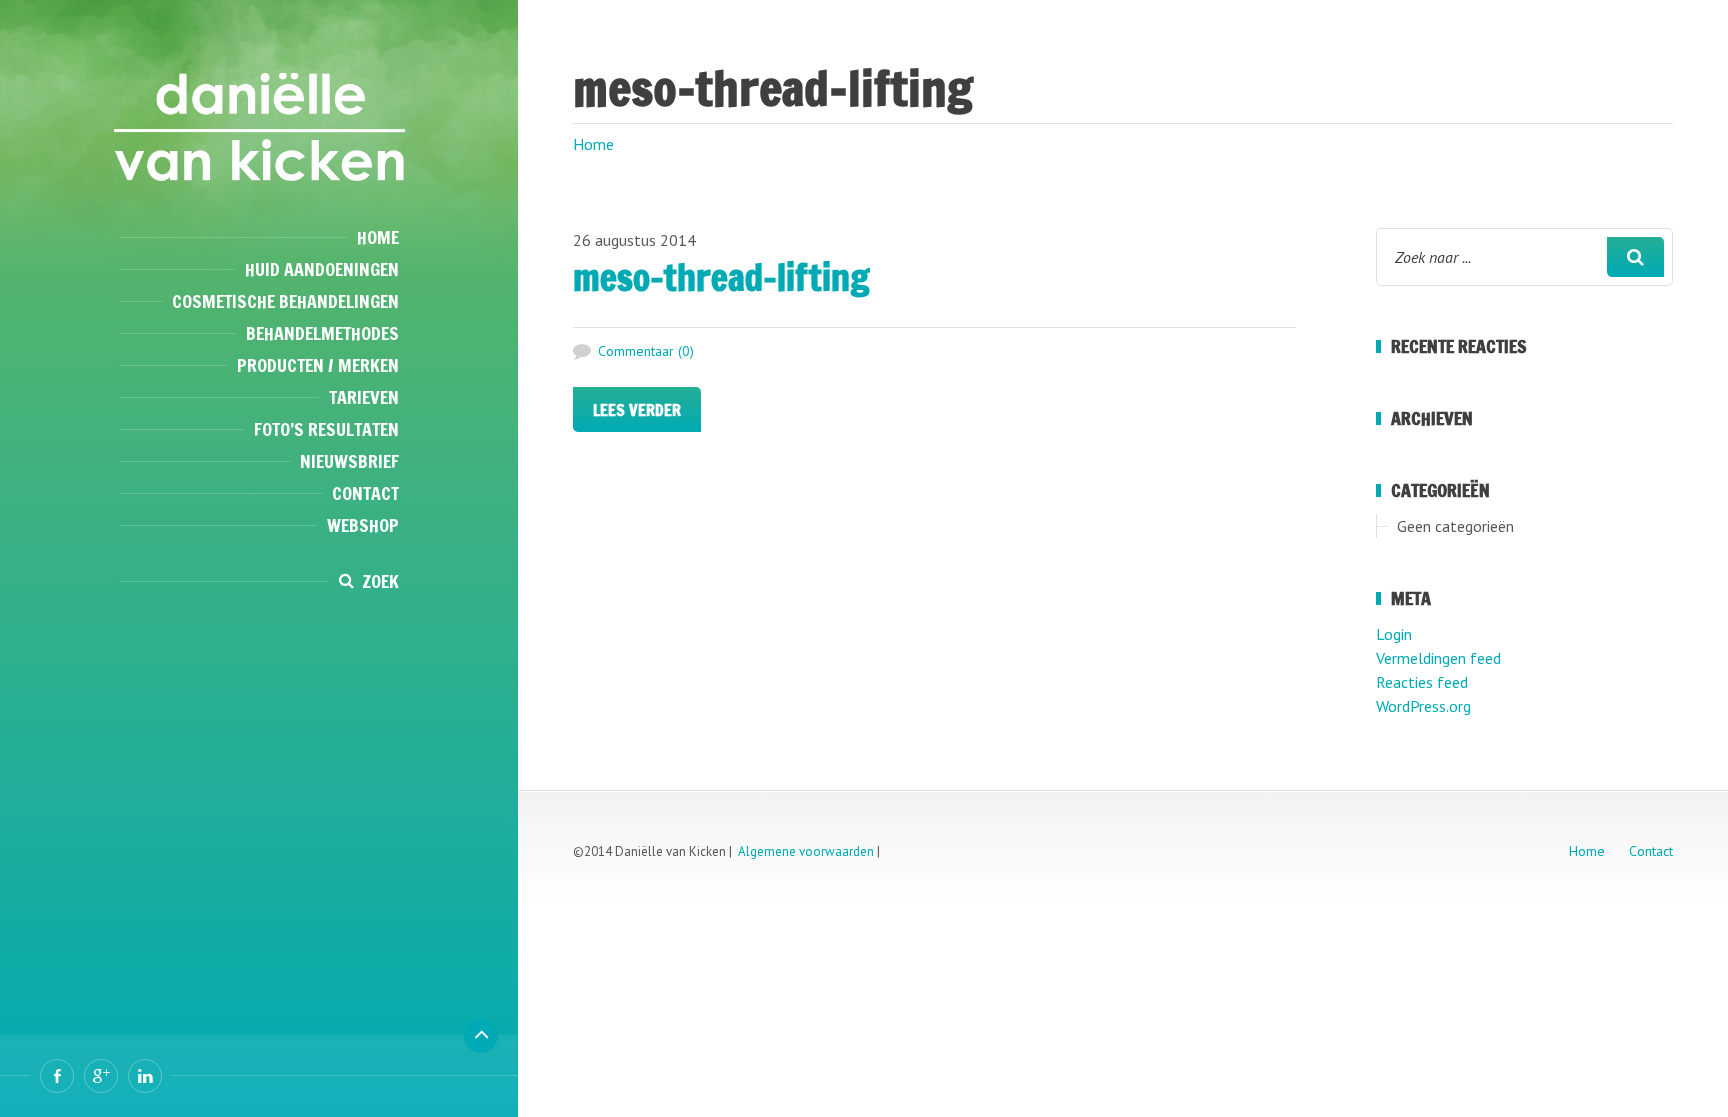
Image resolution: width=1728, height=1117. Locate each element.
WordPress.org (1423, 706)
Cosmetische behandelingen (285, 301)
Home (378, 237)
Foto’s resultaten (326, 429)
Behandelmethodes (322, 333)
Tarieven (364, 397)
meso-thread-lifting (721, 277)
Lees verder (637, 410)
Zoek (380, 581)
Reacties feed (1422, 682)
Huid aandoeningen (322, 269)
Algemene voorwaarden (806, 851)
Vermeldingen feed (1438, 658)
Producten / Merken (318, 365)
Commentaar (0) (646, 351)
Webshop (363, 525)
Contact (365, 493)
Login (1394, 634)
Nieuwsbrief (349, 461)
